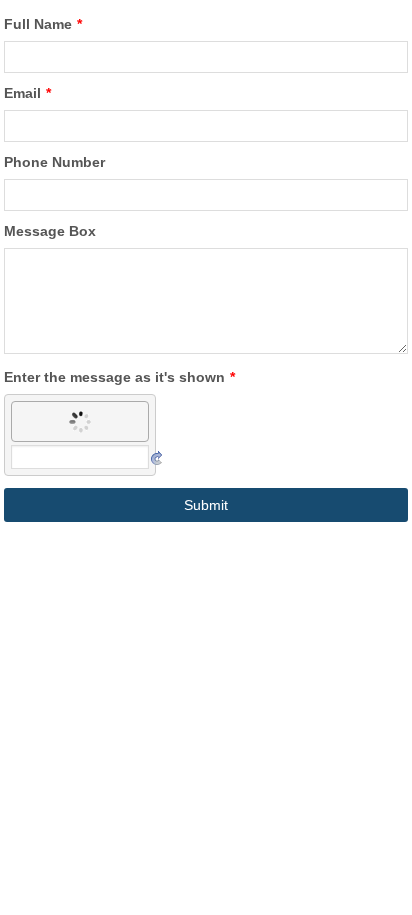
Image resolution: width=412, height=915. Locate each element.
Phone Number (54, 162)
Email (27, 93)
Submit (206, 505)
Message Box (50, 231)
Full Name (43, 24)
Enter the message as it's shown (119, 377)
